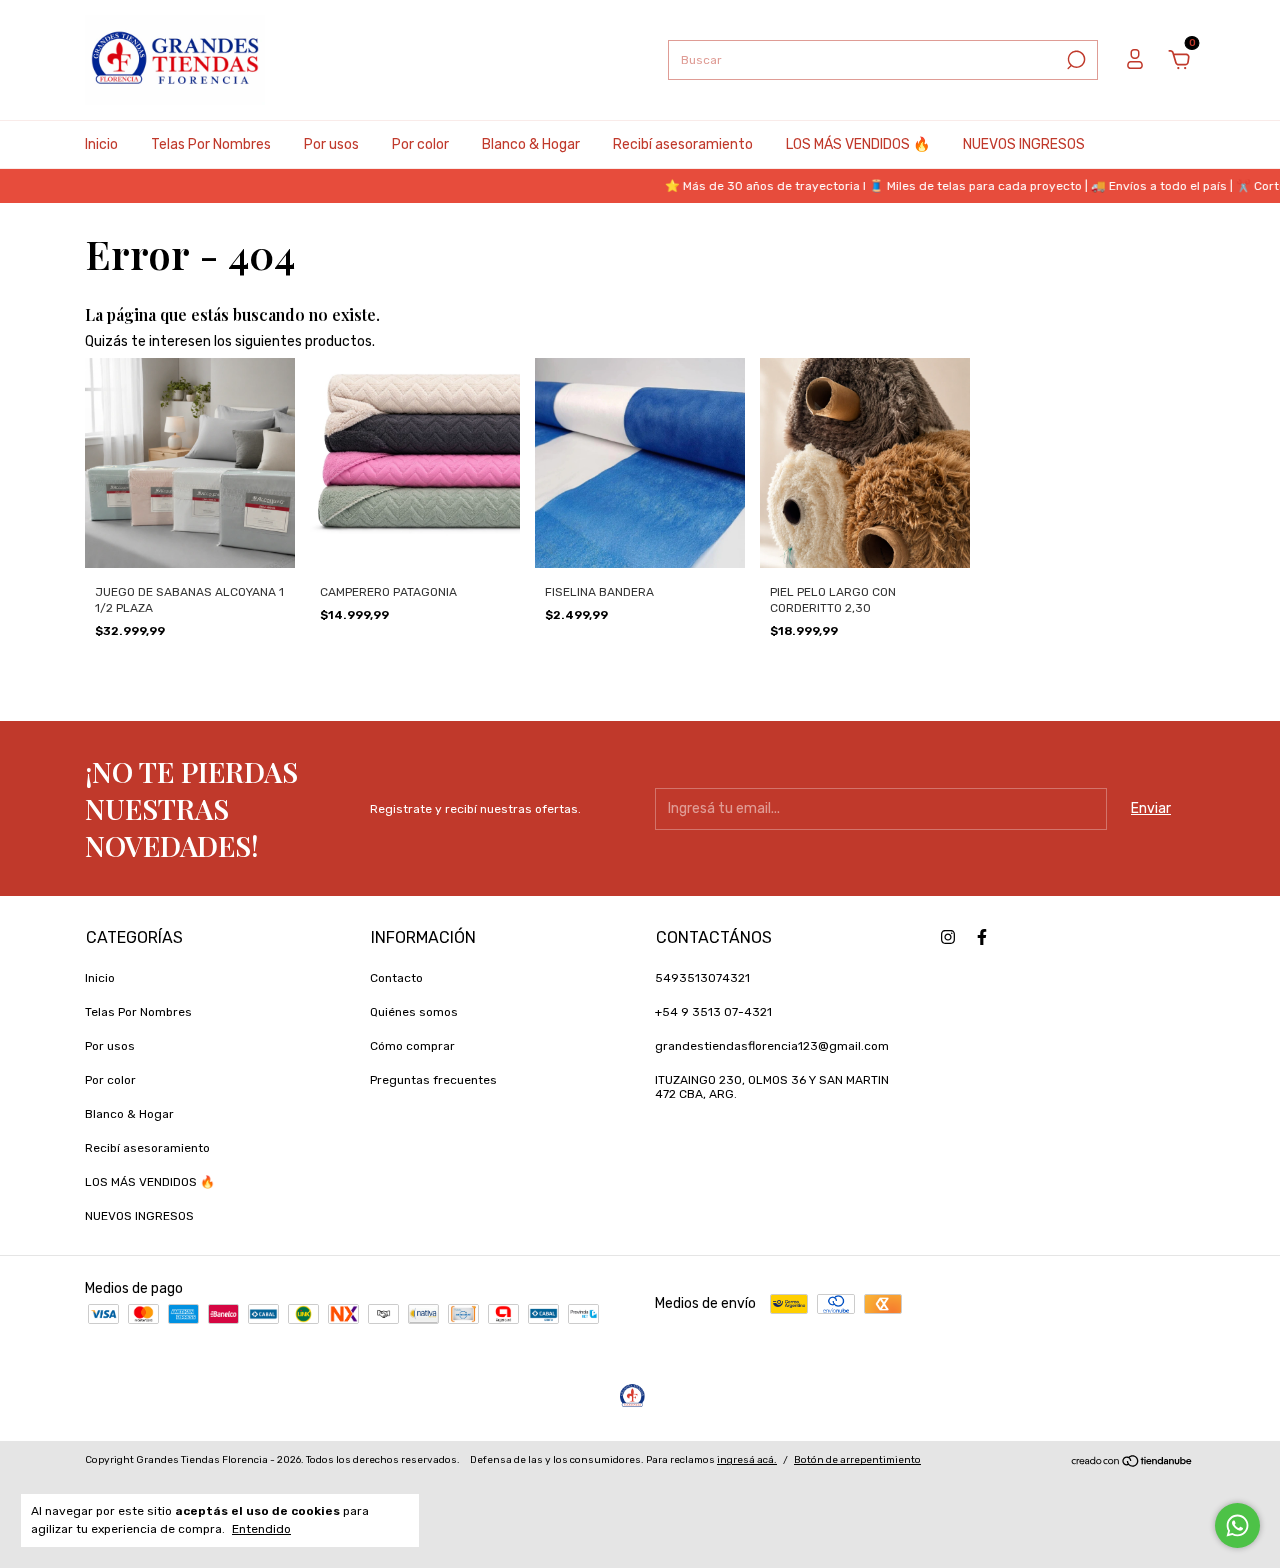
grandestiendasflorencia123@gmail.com (772, 1046)
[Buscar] (1074, 60)
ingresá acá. (747, 1460)
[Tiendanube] (1132, 1463)
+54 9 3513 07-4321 (713, 1012)
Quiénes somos (414, 1012)
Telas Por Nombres (211, 144)
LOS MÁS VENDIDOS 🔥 (858, 144)
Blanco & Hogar (531, 144)
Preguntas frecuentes (433, 1080)
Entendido (261, 1529)
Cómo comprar (412, 1046)
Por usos (331, 144)
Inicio (101, 144)
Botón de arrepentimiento (857, 1460)
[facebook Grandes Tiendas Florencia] (982, 937)
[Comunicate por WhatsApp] (1237, 1525)
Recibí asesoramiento (683, 144)
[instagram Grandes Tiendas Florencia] (948, 937)
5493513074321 (702, 978)
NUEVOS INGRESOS (1024, 144)
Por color (420, 144)
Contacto (396, 978)
